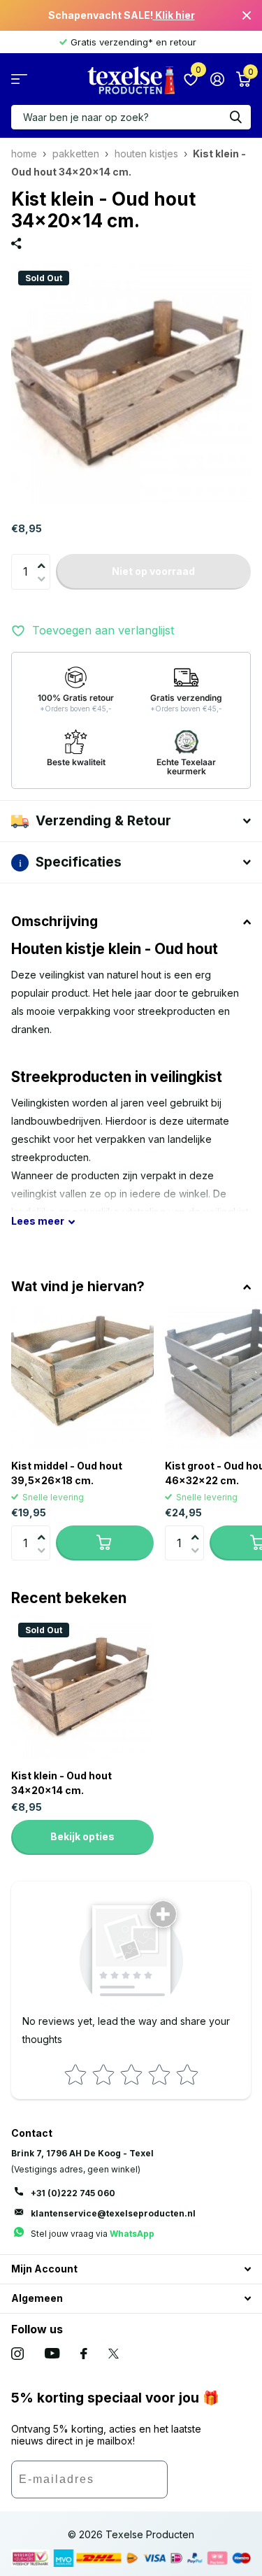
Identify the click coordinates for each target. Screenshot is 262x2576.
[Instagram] (17, 2354)
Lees (38, 1221)
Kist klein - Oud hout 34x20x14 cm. (61, 1783)
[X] (114, 2354)
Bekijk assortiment (19, 79)
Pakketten (76, 154)
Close (247, 15)
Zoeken (235, 117)
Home (24, 154)
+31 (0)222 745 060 (73, 2193)
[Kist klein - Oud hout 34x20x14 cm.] (82, 1687)
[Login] (217, 79)
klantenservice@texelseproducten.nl (113, 2213)
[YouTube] (52, 2353)
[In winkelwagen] (105, 1543)
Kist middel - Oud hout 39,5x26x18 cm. (67, 1473)
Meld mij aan (209, 2484)
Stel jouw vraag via (93, 2234)
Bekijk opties (82, 1836)
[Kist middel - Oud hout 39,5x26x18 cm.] (82, 1377)
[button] (45, 557)
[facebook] (84, 2354)
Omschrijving (54, 921)
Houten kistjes (146, 154)
